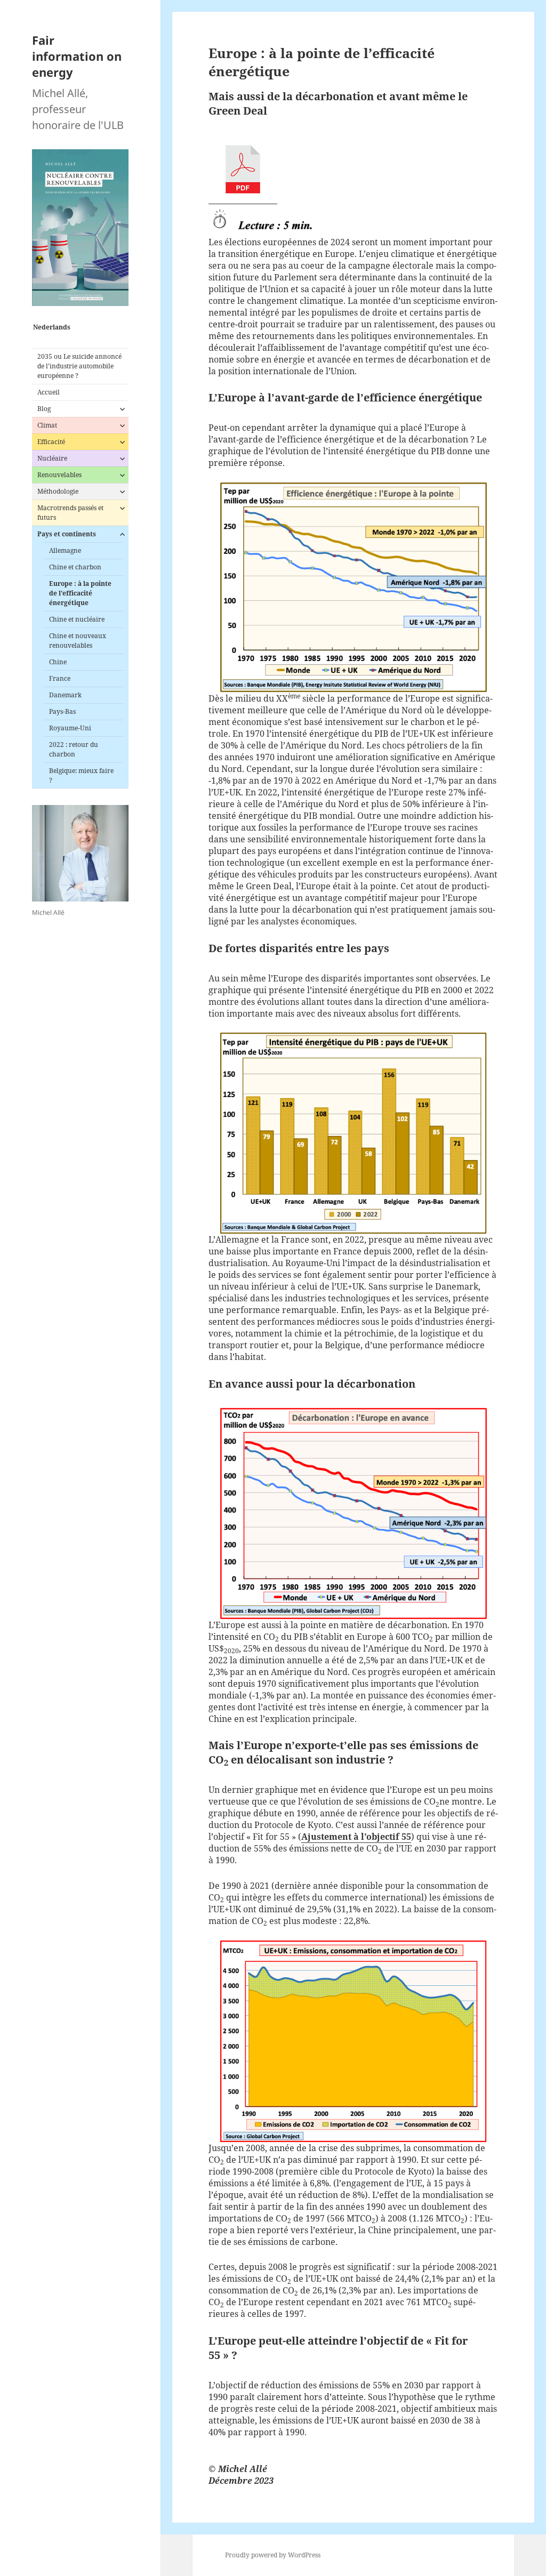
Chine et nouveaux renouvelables (78, 641)
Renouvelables (59, 475)
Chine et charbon (75, 567)
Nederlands (52, 327)
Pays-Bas (62, 711)
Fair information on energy (77, 56)
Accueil (49, 392)
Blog (44, 409)
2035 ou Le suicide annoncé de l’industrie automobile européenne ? (79, 366)
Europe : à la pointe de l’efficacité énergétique (80, 593)
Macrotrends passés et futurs (70, 513)
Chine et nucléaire (77, 619)
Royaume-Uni (70, 728)
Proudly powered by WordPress (273, 2555)
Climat (47, 425)
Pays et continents (67, 534)
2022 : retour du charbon (74, 749)
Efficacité (51, 442)
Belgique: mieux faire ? (81, 775)
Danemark (65, 695)
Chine (58, 662)
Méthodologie (58, 491)
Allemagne (65, 550)
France (60, 678)
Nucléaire (52, 458)
